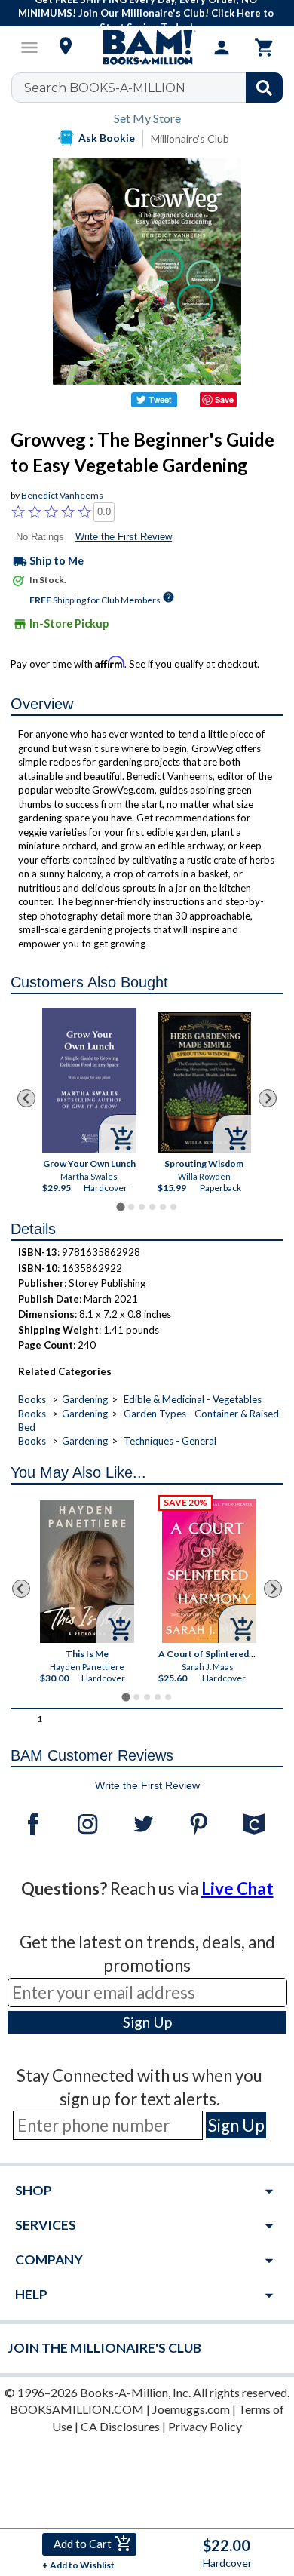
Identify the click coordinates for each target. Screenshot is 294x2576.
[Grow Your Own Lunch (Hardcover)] (89, 1080)
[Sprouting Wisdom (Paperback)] (205, 1082)
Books (32, 1399)
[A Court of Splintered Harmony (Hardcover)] (209, 1571)
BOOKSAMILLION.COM (77, 2409)
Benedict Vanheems (62, 495)
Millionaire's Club (190, 138)
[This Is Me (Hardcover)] (87, 1572)
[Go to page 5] (163, 1207)
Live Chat (237, 1888)
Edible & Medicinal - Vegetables (193, 1399)
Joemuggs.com (191, 2409)
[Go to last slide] (26, 1098)
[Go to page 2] (131, 1207)
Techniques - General (170, 1441)
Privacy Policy (205, 2426)
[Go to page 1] (120, 1207)
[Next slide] (268, 1098)
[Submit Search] (264, 88)
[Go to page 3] (142, 1207)
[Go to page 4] (152, 1207)
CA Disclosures (120, 2426)
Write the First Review (124, 537)
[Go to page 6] (173, 1207)
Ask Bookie (107, 138)
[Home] (147, 48)
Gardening (85, 1399)
